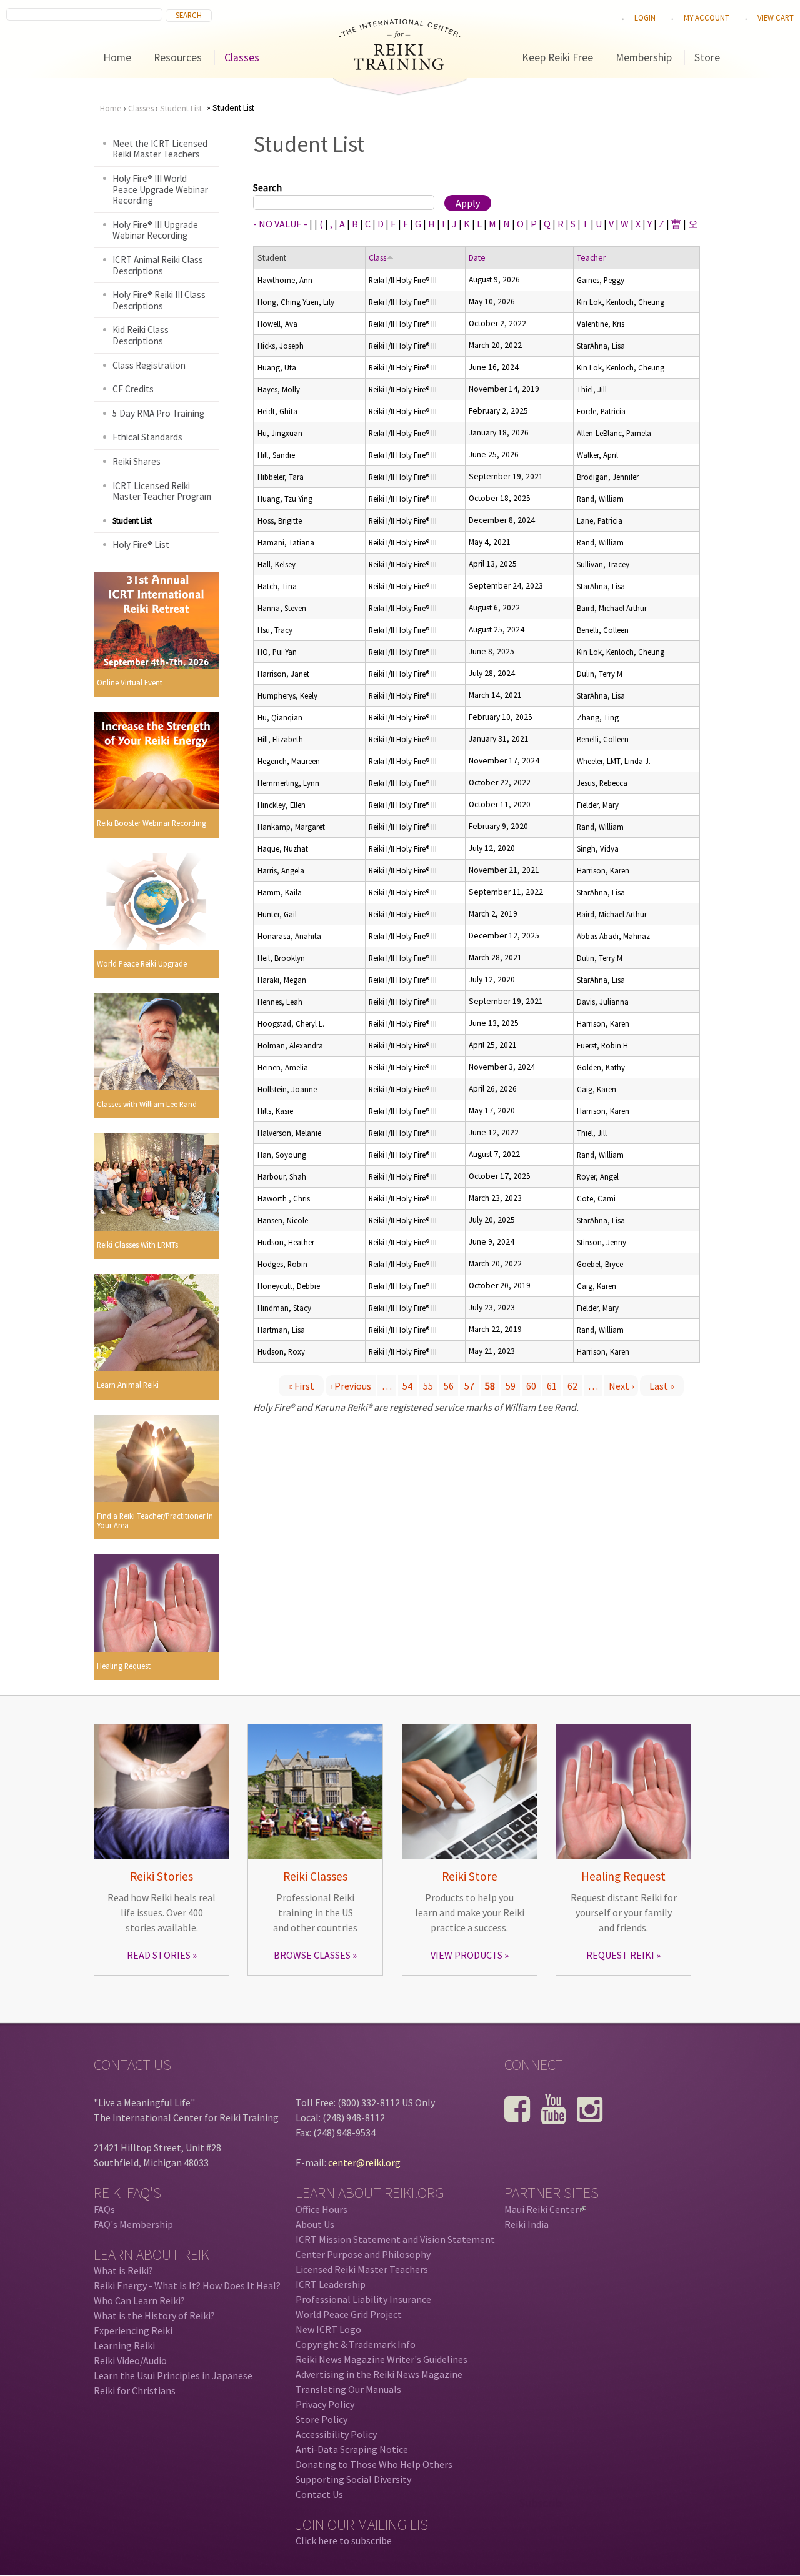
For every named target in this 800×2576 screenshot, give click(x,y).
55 (428, 1386)
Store (707, 57)
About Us (315, 2224)
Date (477, 258)
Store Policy (322, 2419)
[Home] (400, 66)
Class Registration (149, 365)
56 (449, 1386)
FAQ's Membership (133, 2224)
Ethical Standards (147, 437)
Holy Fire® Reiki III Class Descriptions (159, 300)
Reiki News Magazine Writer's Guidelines (382, 2359)
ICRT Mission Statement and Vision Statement (395, 2239)
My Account (707, 17)
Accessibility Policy (336, 2434)
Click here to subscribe (344, 2540)
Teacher (591, 258)
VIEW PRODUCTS (467, 1955)
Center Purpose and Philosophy (363, 2254)
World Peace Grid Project (349, 2314)
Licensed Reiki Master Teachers (362, 2269)
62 (572, 1386)
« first (301, 1386)
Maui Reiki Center (544, 2209)
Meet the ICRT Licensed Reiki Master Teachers (160, 149)
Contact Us (319, 2494)
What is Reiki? (123, 2270)
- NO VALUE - (280, 224)
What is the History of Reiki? (154, 2315)
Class (377, 258)
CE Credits (133, 389)
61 (552, 1386)
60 (531, 1386)
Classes (242, 57)
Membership (644, 57)
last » (662, 1386)
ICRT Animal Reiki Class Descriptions (158, 265)
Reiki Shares (137, 461)
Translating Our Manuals (348, 2389)
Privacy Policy (325, 2404)
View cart (776, 17)
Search (267, 187)
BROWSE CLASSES (312, 1955)
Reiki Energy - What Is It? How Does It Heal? (187, 2285)
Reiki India (527, 2224)
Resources (178, 57)
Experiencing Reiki (133, 2330)
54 (407, 1386)
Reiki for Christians (135, 2390)
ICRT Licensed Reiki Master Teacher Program (162, 491)
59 (511, 1386)
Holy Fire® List (141, 545)
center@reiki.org (364, 2162)
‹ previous (351, 1386)
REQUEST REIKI (620, 1955)
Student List (181, 108)
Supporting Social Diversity (353, 2479)
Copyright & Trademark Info (356, 2344)
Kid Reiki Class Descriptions (141, 335)
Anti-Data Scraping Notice (352, 2449)
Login (645, 17)
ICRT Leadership (331, 2284)
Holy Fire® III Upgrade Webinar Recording (155, 230)
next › (621, 1386)
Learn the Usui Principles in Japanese (173, 2375)
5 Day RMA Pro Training (158, 413)
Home (117, 57)
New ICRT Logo (328, 2329)
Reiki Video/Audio (130, 2360)
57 (469, 1386)
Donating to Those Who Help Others (374, 2464)
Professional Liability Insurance (363, 2299)
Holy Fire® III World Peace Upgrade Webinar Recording (160, 189)
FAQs (104, 2209)
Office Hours (322, 2209)
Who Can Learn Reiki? (139, 2300)
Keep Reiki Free (557, 57)
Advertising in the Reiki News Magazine (379, 2374)
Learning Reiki (124, 2345)
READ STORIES (159, 1955)
